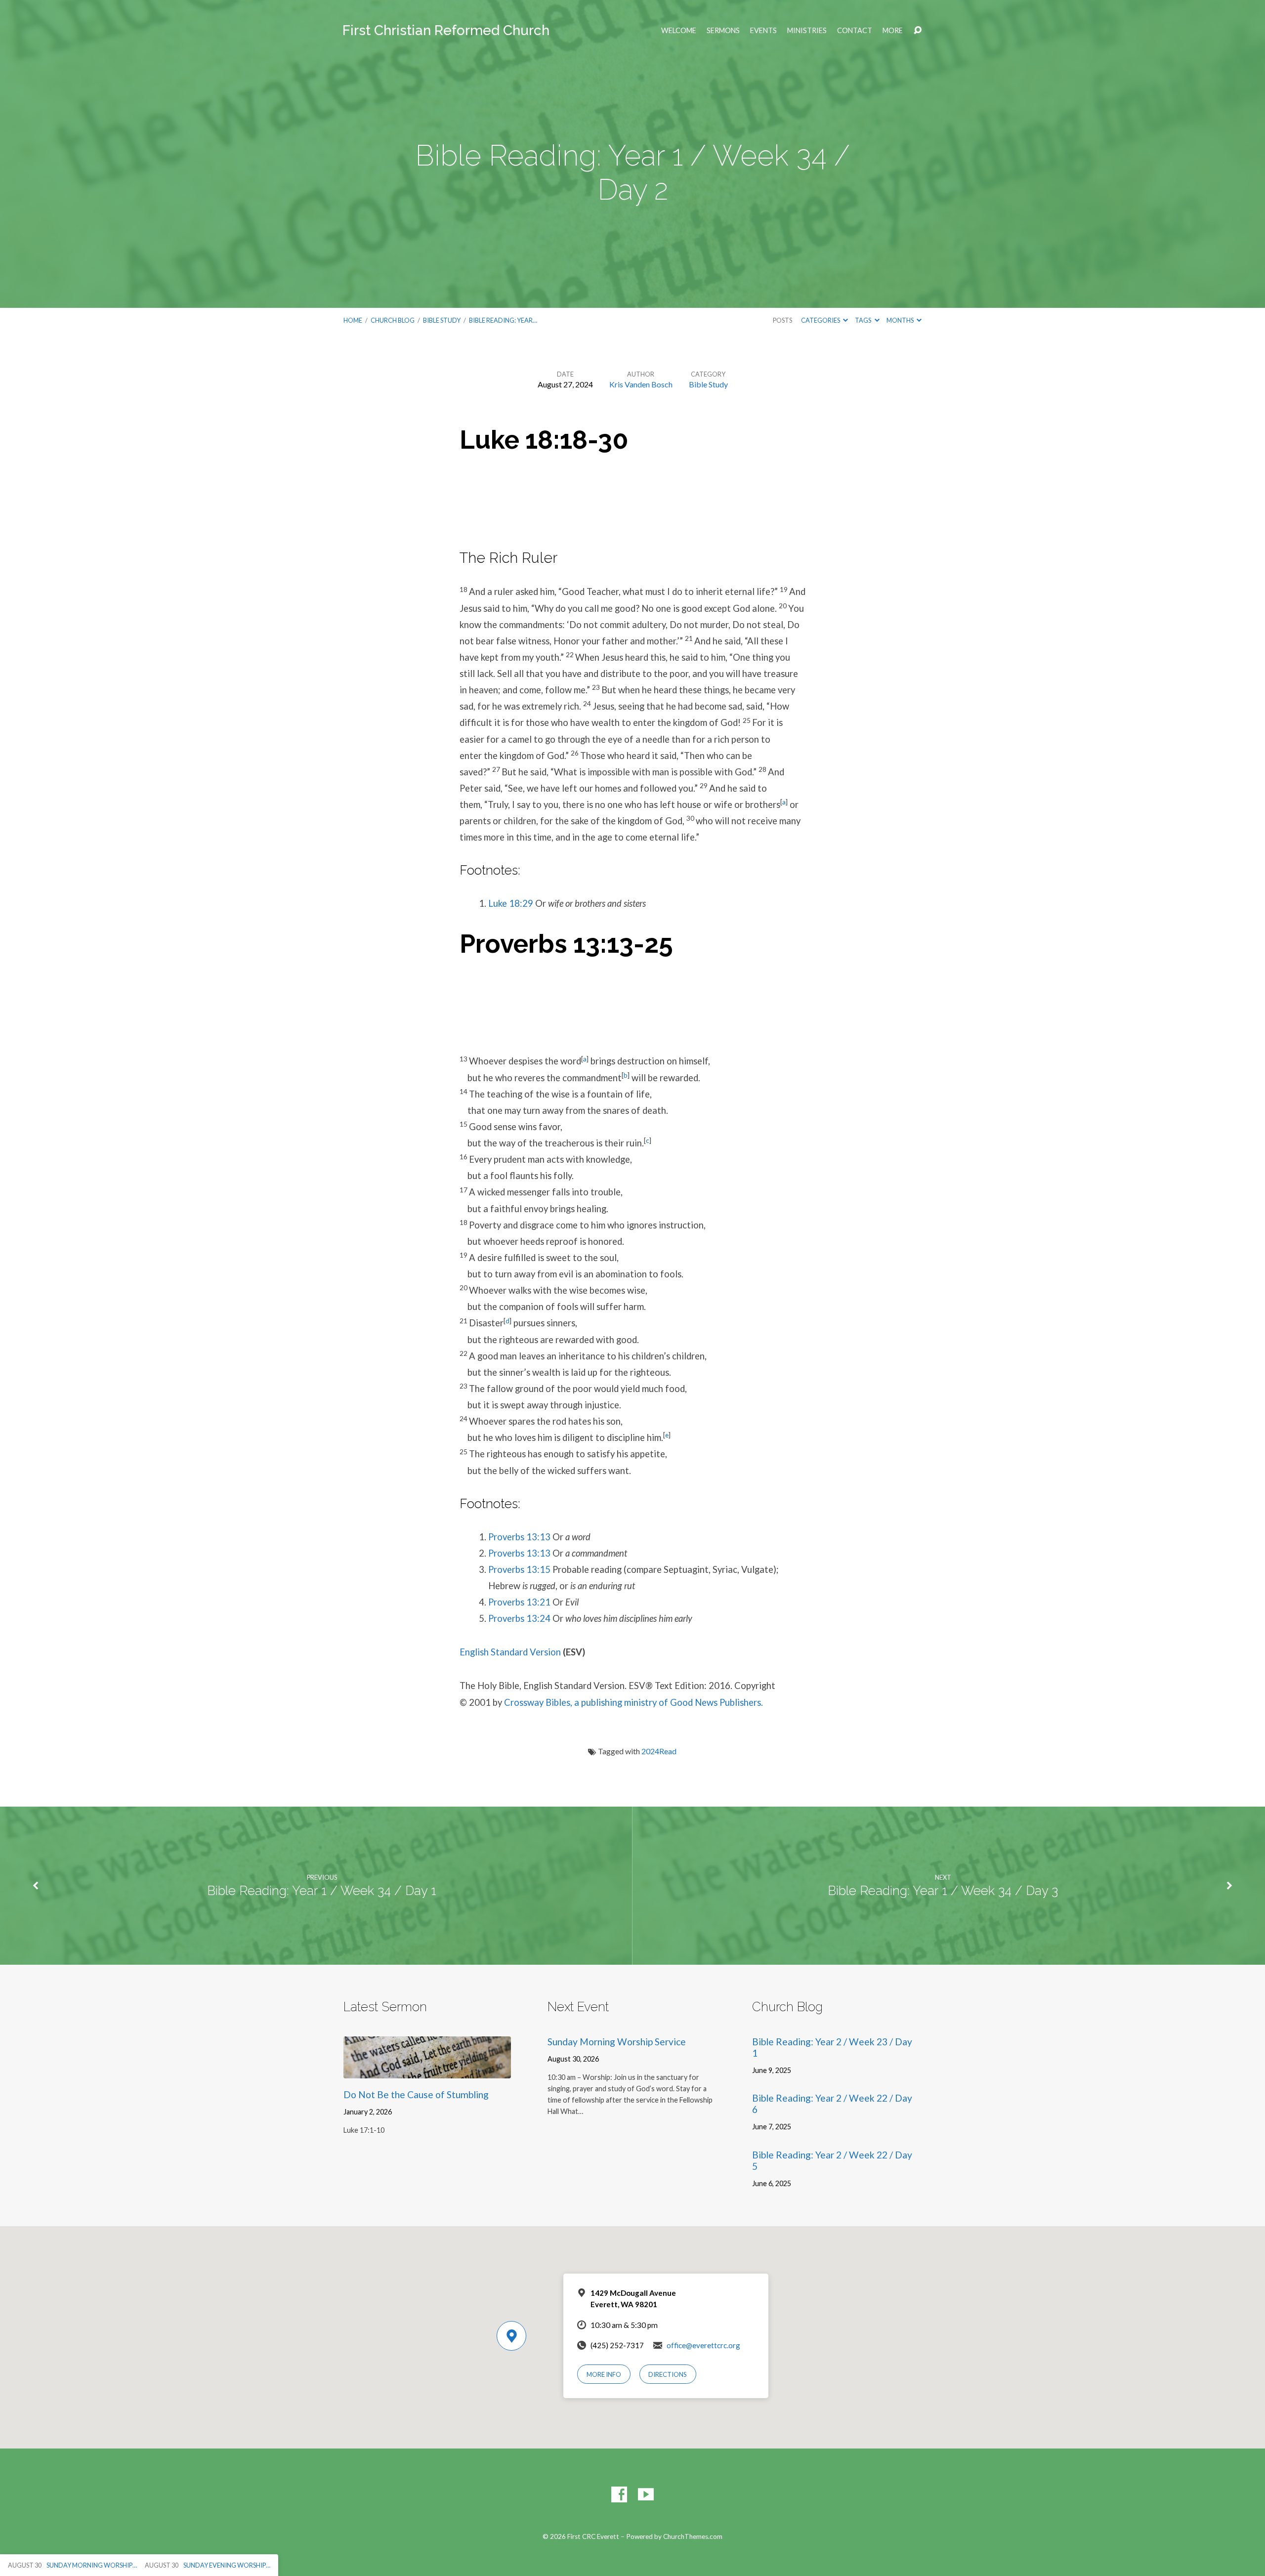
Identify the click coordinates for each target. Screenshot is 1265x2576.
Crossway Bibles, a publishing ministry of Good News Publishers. (633, 1702)
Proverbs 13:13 (519, 1537)
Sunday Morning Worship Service (617, 2042)
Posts (782, 320)
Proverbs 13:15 (519, 1569)
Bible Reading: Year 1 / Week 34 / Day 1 (322, 1891)
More (893, 31)
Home (353, 320)
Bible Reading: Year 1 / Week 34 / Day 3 (943, 1891)
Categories (821, 320)
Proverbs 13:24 (519, 1618)
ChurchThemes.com (693, 2536)
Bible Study (442, 320)
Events (763, 31)
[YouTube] (646, 2494)
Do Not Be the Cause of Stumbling (416, 2094)
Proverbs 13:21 (519, 1602)
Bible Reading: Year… (503, 320)
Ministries (807, 31)
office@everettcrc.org (703, 2345)
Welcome (679, 31)
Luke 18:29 (511, 903)
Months (901, 320)
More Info (604, 2374)
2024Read (659, 1751)
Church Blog (393, 320)
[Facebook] (619, 2494)
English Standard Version (510, 1652)
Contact (855, 31)
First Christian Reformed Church (446, 30)
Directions (668, 2374)
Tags (864, 320)
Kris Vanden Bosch (641, 384)
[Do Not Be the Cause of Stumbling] (427, 2071)
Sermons (723, 31)
